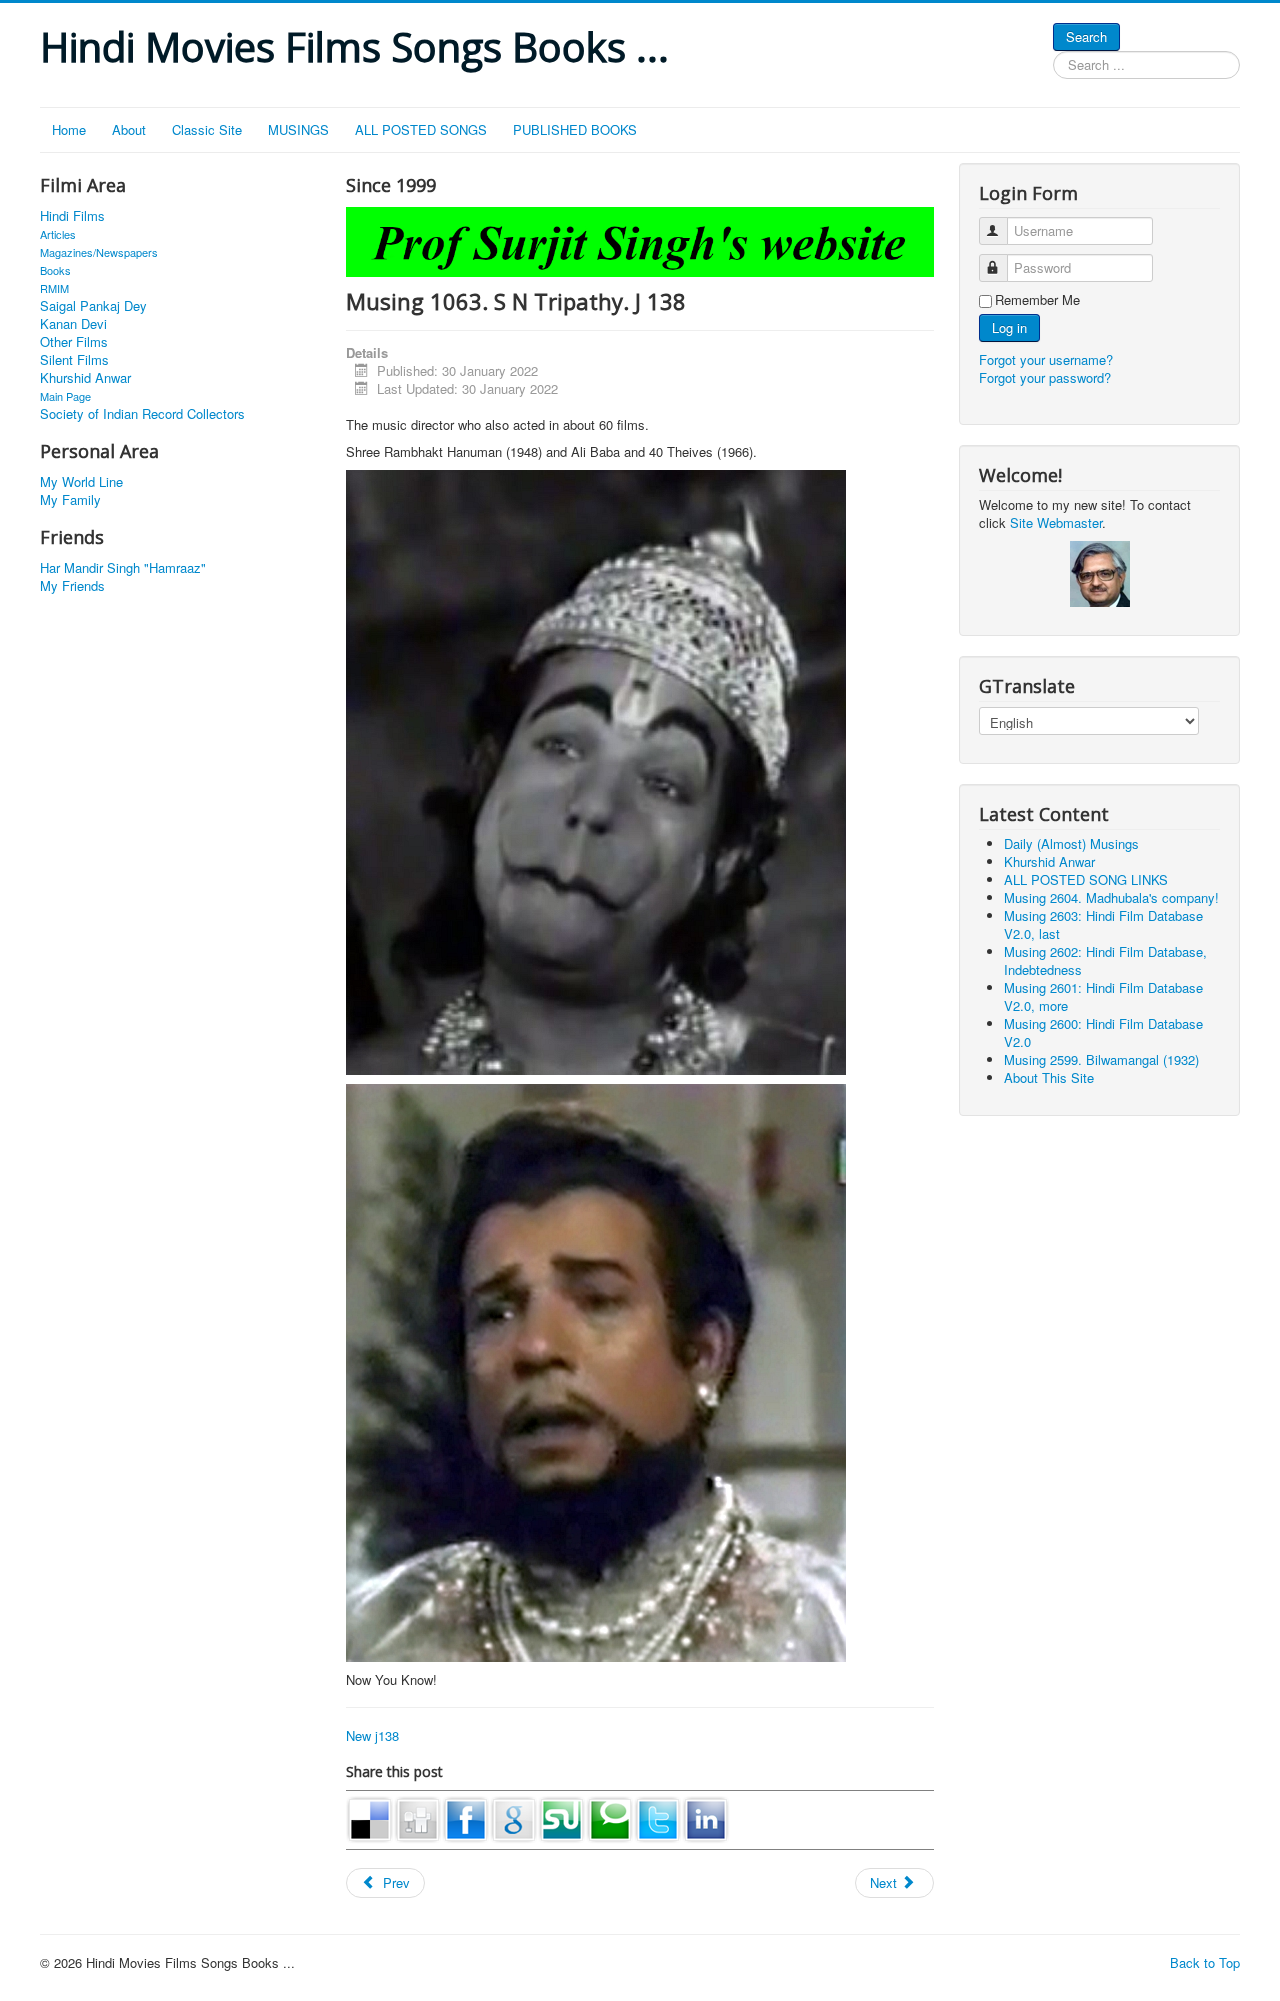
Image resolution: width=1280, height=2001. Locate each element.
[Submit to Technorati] (610, 1817)
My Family (70, 500)
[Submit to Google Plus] (514, 1817)
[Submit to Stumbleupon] (562, 1817)
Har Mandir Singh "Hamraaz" (123, 568)
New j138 (372, 1735)
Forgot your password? (1045, 377)
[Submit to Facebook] (466, 1817)
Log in (1009, 327)
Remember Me (1037, 300)
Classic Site (207, 129)
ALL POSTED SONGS (421, 129)
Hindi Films (72, 216)
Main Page (65, 396)
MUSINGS (298, 129)
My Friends (72, 586)
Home (69, 129)
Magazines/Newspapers (99, 252)
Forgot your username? (1046, 359)
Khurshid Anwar (85, 378)
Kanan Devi (73, 324)
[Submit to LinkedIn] (706, 1817)
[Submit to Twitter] (658, 1817)
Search (1086, 36)
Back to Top (1205, 1962)
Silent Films (74, 360)
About (129, 129)
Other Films (74, 342)
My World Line (81, 482)
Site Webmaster (1056, 522)
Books (55, 270)
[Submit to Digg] (418, 1817)
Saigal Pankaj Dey (93, 306)
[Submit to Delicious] (370, 1817)
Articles (58, 234)
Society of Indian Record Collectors (142, 414)
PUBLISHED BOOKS (575, 129)
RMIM (54, 288)
